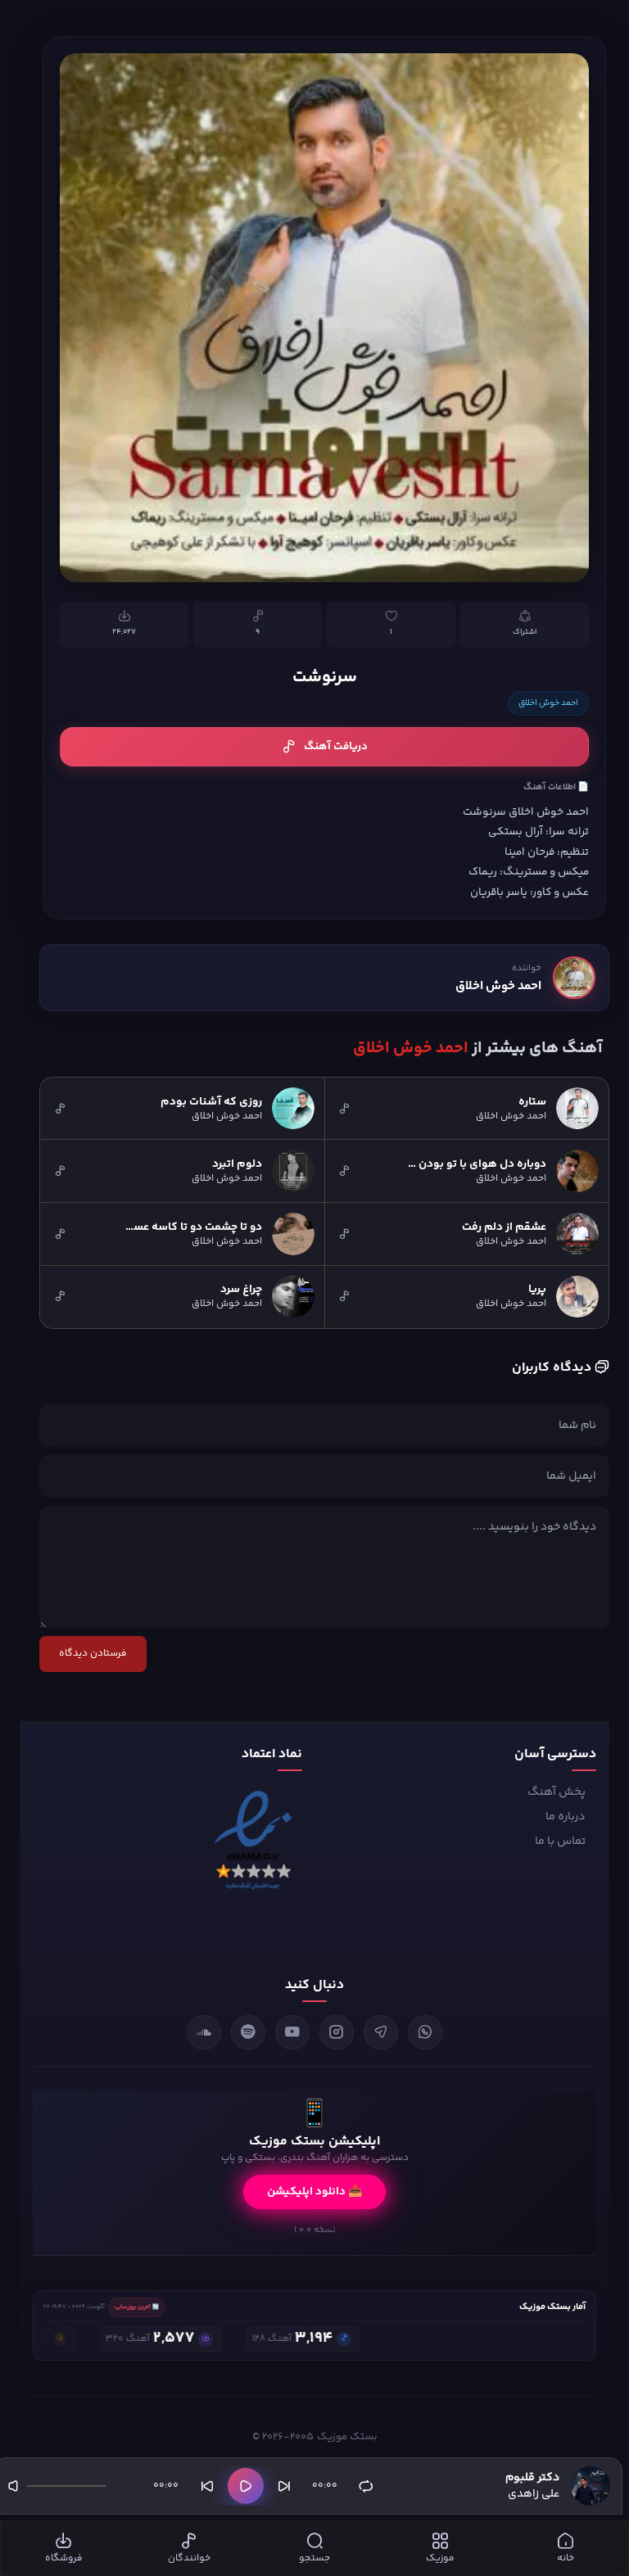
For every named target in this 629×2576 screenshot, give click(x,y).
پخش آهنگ (557, 1792)
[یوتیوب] (292, 2032)
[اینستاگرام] (337, 2032)
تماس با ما (560, 1842)
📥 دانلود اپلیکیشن (314, 2192)
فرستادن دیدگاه (93, 1654)
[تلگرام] (381, 2032)
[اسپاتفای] (248, 2032)
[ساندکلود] (204, 2032)
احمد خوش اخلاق (548, 703)
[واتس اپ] (425, 2032)
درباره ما (566, 1817)
